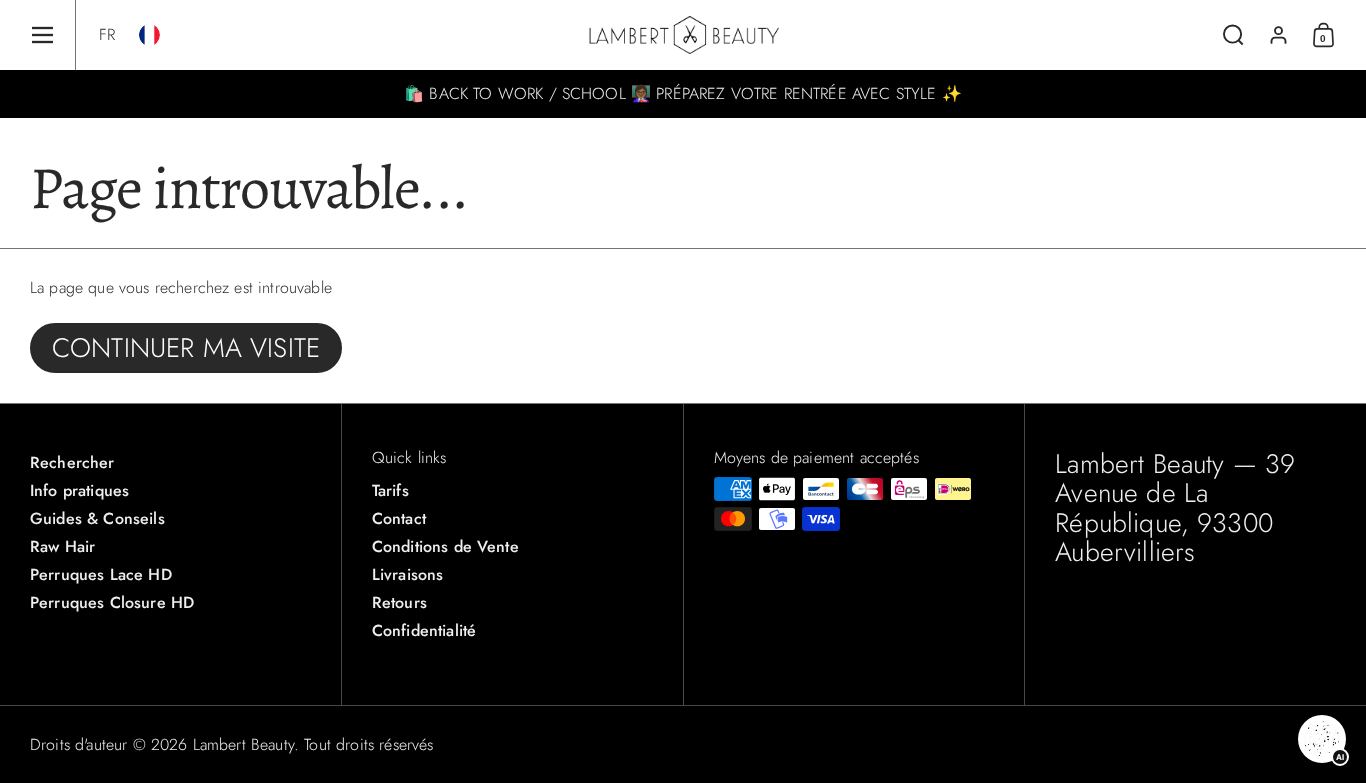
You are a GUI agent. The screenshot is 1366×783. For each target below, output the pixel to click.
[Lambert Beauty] (683, 35)
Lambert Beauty (243, 744)
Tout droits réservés (368, 744)
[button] (107, 35)
